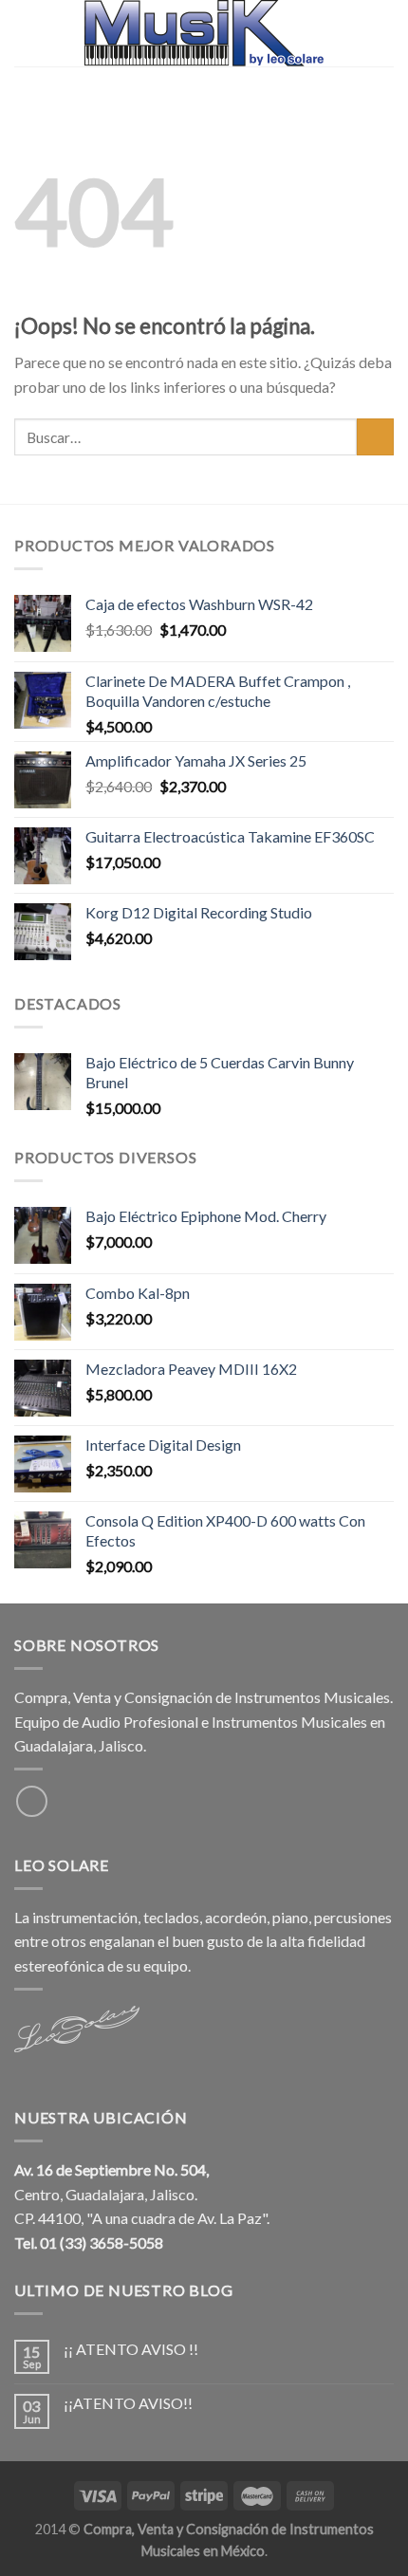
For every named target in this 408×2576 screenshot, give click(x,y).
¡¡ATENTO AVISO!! (128, 2403)
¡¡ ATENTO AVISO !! (131, 2349)
